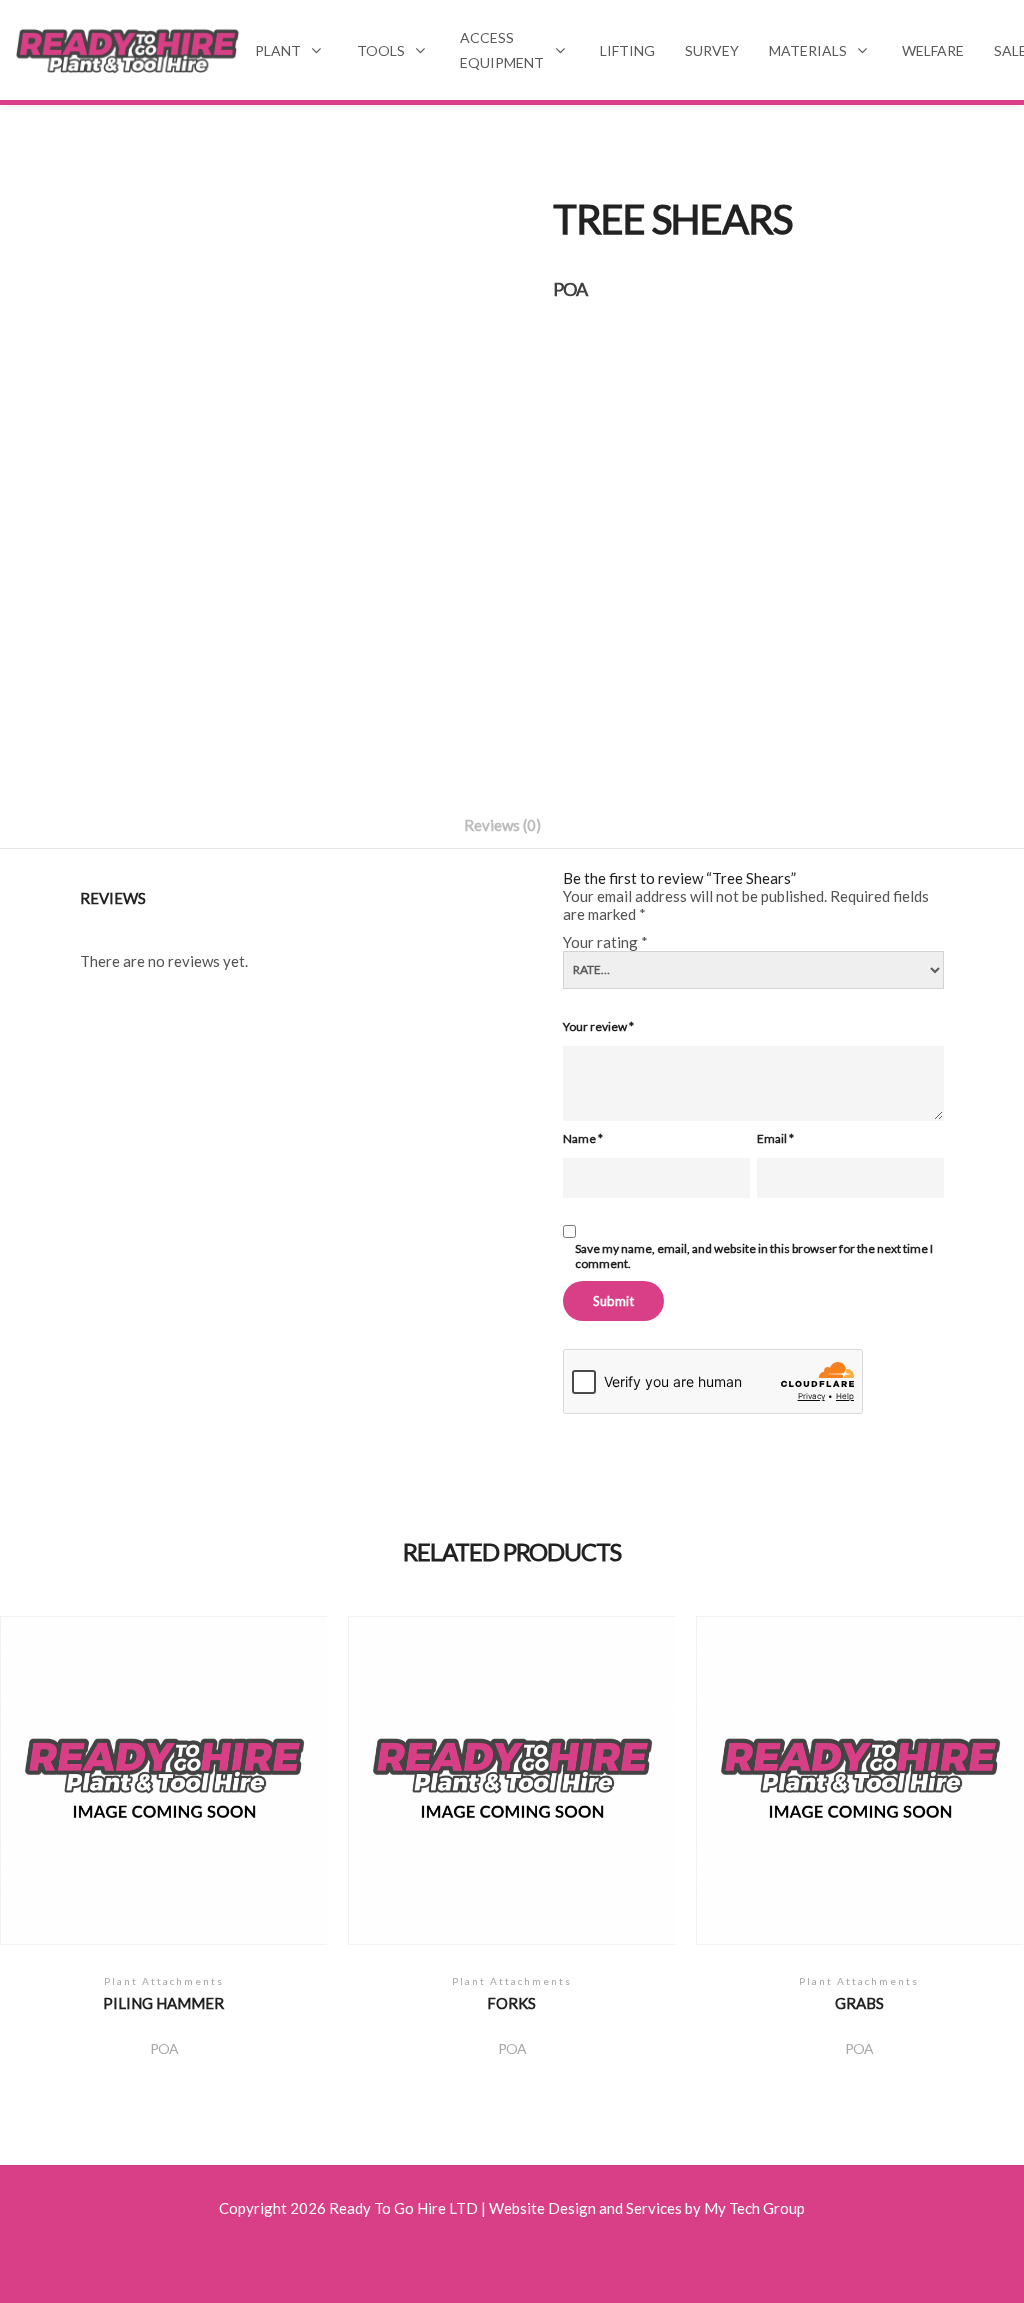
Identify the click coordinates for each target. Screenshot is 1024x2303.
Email (775, 1138)
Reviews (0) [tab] (502, 825)
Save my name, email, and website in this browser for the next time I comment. (754, 1256)
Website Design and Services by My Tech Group (647, 2208)
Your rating (605, 942)
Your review (598, 1026)
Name (583, 1138)
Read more (164, 1793)
